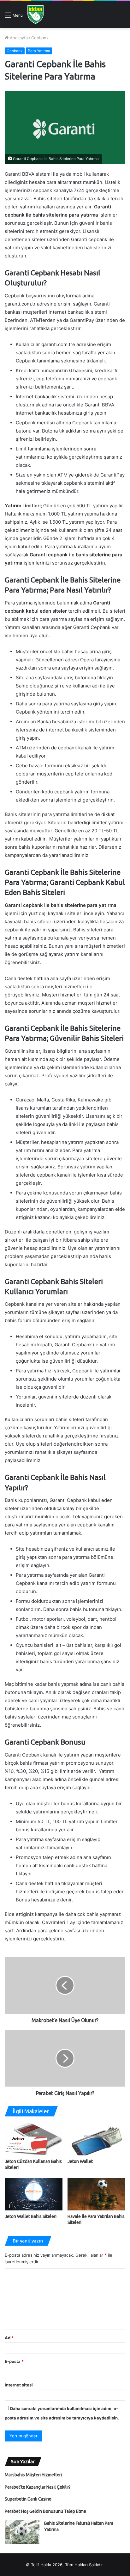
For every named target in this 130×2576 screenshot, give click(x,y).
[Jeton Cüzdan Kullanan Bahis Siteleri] (34, 2139)
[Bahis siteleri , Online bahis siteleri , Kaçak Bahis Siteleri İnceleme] (35, 15)
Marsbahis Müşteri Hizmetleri (33, 2475)
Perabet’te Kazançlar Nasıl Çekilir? (38, 2487)
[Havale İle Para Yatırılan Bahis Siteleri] (96, 2194)
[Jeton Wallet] (96, 2139)
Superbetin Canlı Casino (28, 2499)
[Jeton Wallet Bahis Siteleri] (34, 2194)
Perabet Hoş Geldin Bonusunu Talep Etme (45, 2511)
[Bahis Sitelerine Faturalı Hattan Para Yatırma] (22, 2532)
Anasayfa (18, 38)
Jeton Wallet (80, 2161)
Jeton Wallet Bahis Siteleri (31, 2216)
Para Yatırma (39, 51)
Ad (9, 2338)
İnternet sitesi (19, 2385)
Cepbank (40, 38)
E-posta (14, 2361)
